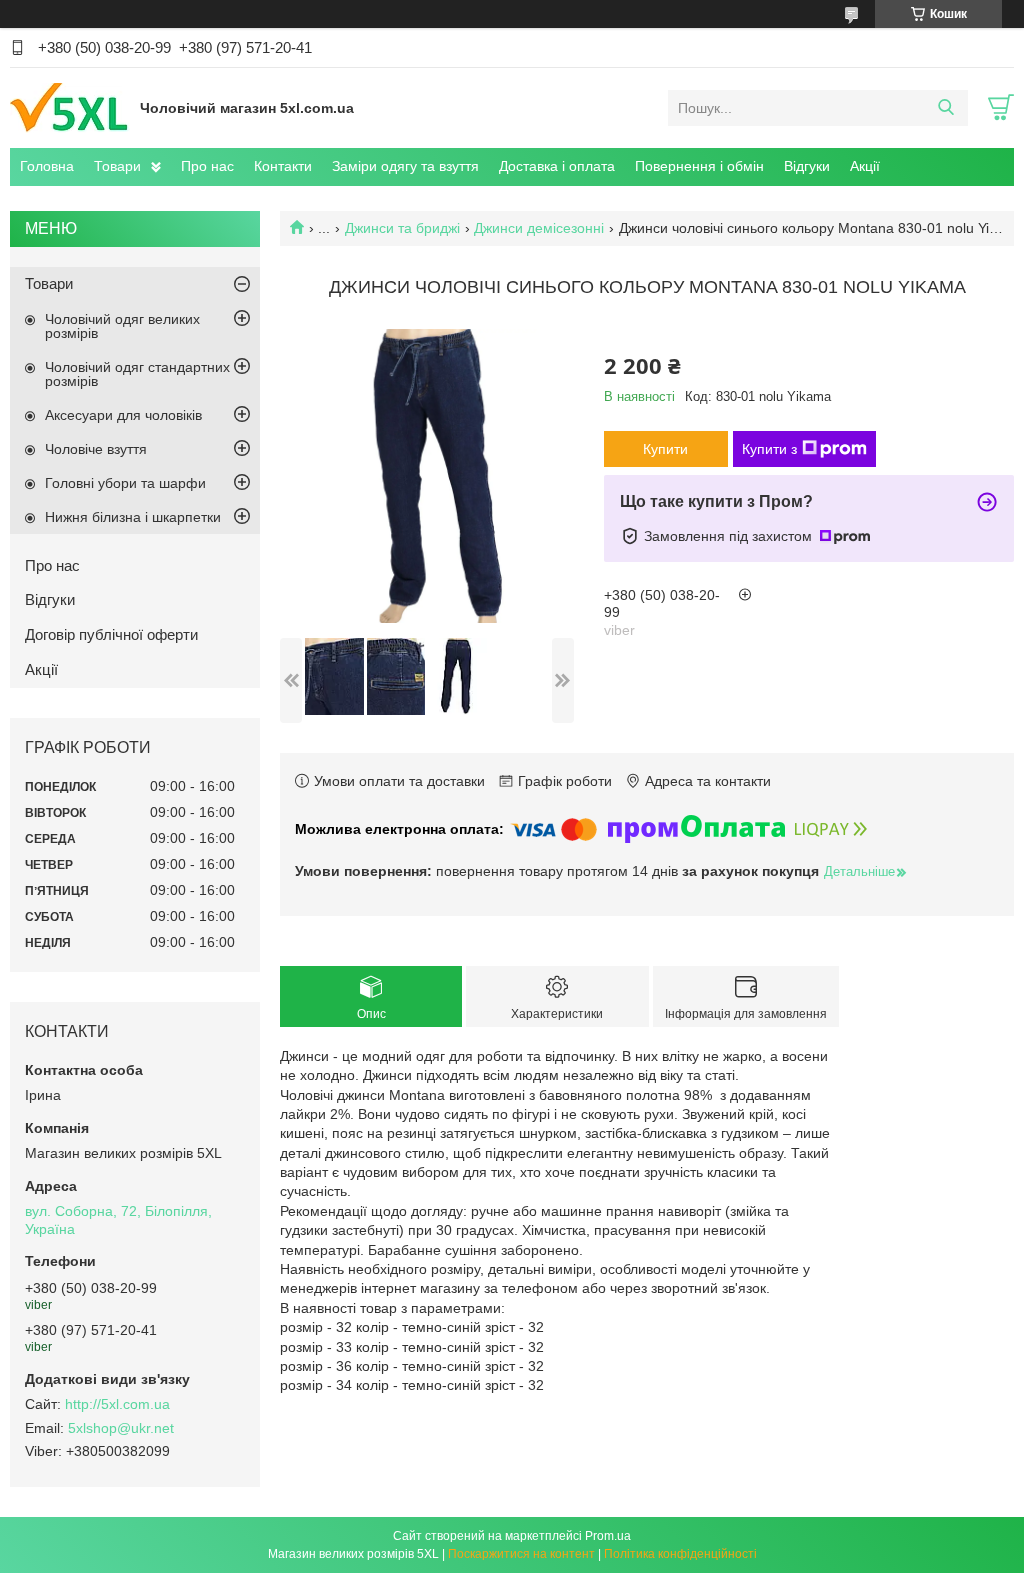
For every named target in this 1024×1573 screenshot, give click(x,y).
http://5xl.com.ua (117, 1404)
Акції (865, 166)
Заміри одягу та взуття (405, 166)
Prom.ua (608, 1536)
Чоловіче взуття (96, 449)
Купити (665, 449)
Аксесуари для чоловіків (123, 415)
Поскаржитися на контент (521, 1554)
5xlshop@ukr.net (121, 1428)
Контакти (283, 166)
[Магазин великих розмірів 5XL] (70, 107)
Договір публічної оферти (111, 634)
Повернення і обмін (699, 166)
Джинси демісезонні (539, 228)
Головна (47, 166)
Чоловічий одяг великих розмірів (122, 326)
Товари (117, 166)
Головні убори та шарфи (125, 483)
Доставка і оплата (557, 166)
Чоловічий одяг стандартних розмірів (137, 374)
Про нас (207, 166)
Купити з (769, 449)
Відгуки (807, 166)
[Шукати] (945, 108)
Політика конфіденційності (680, 1554)
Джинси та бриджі (402, 228)
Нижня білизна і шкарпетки (133, 517)
